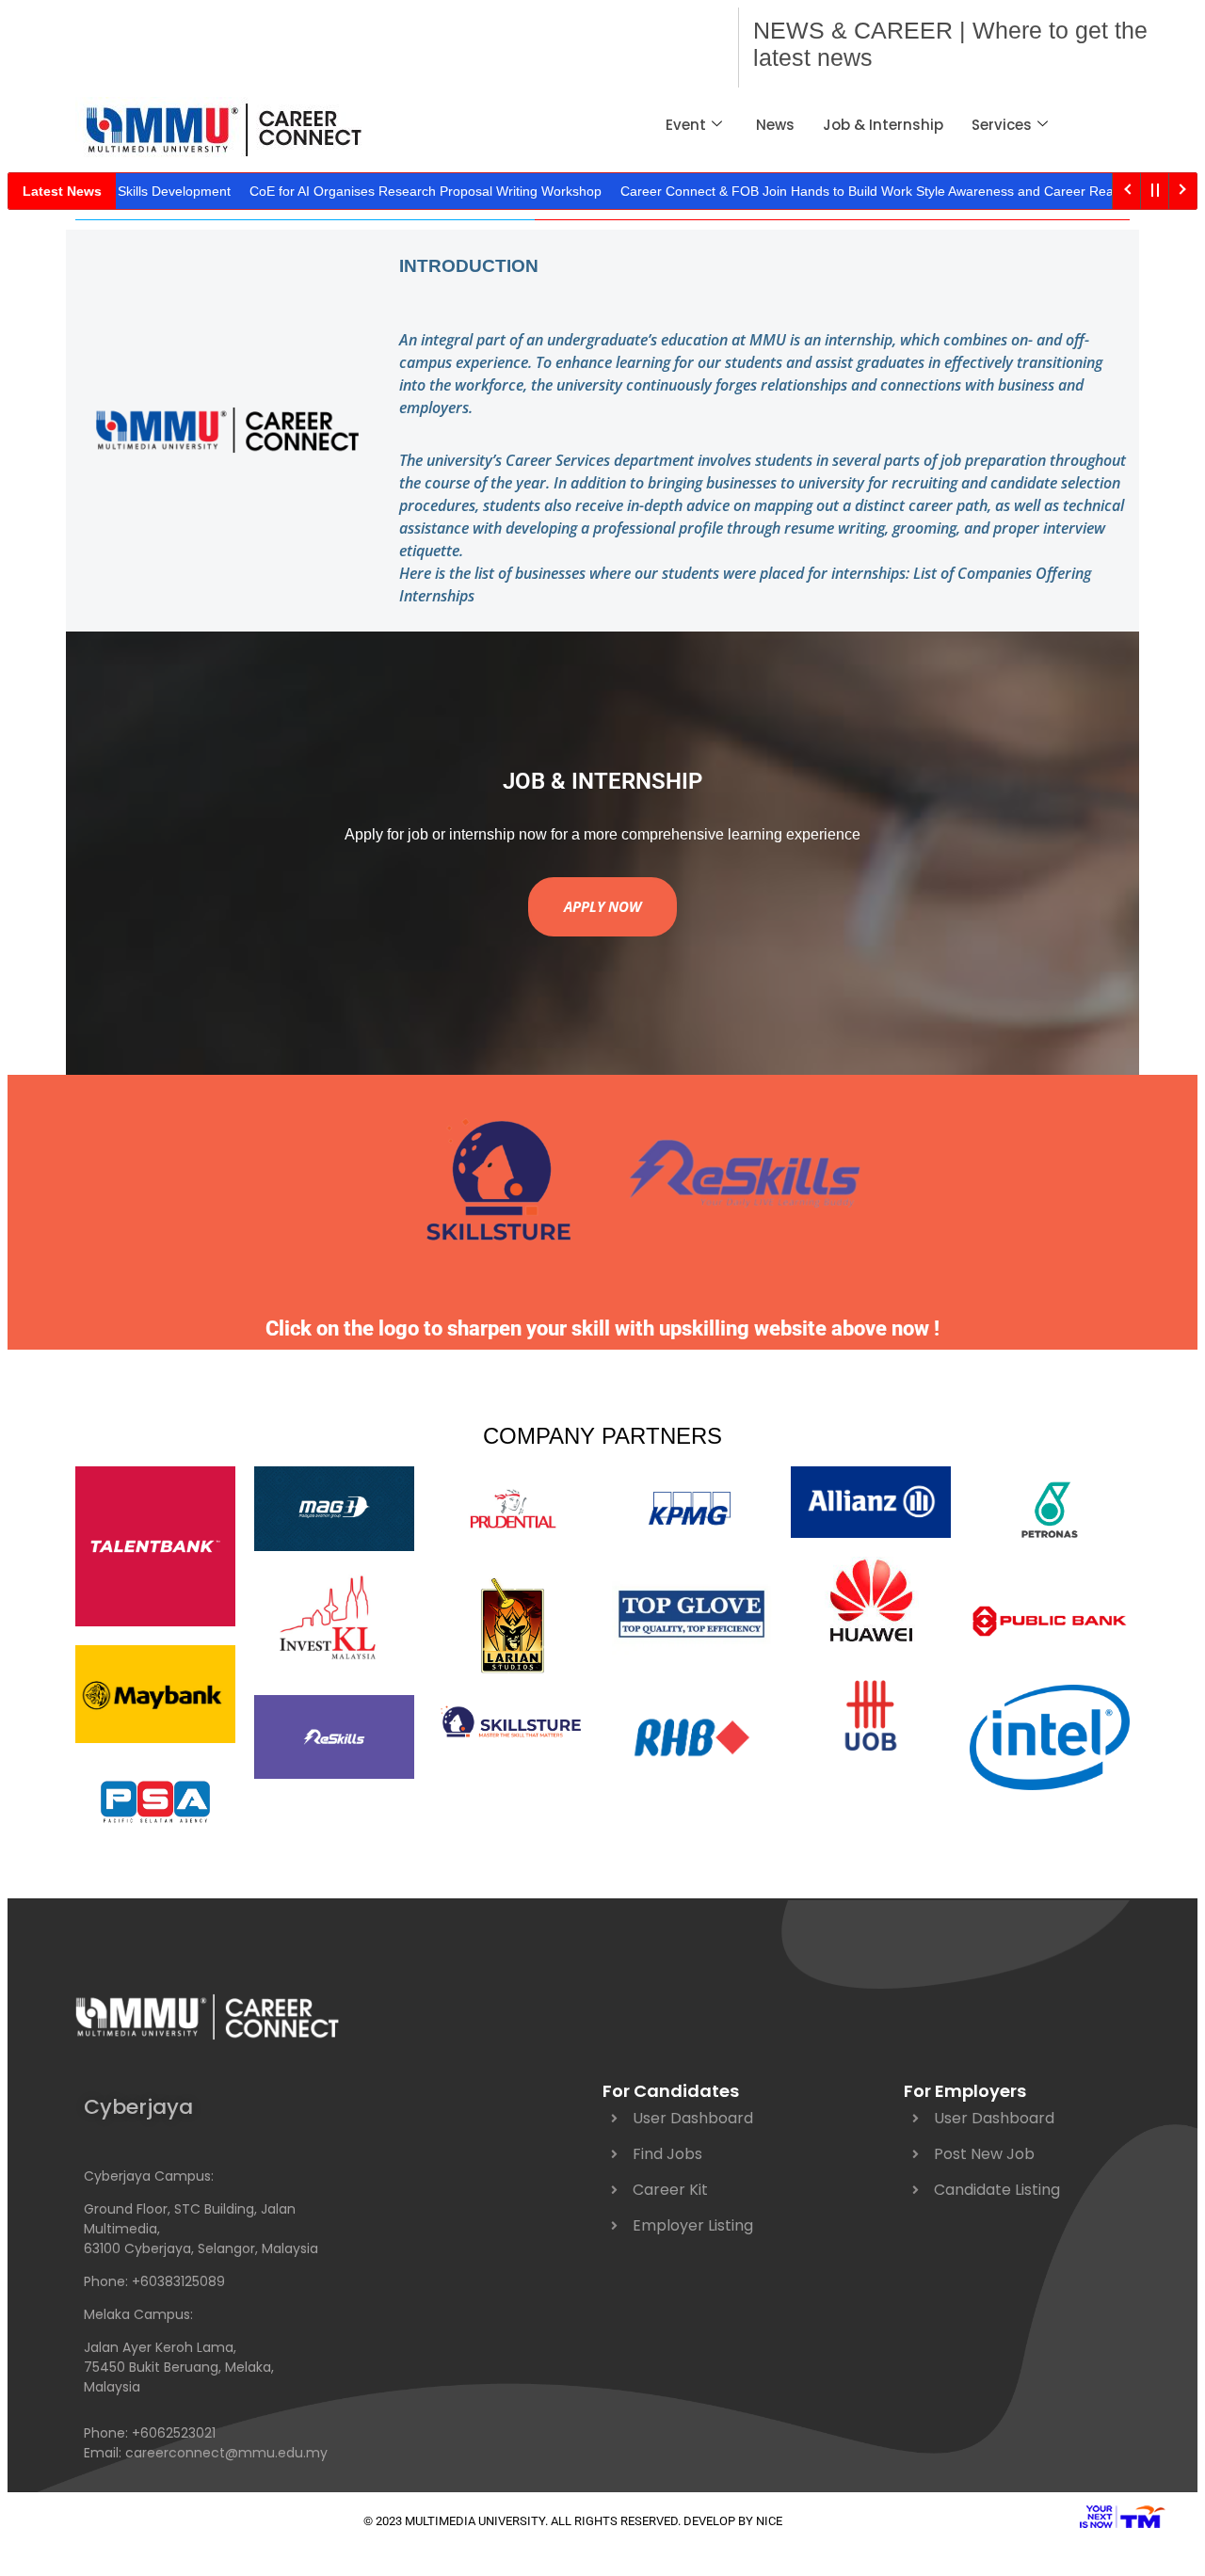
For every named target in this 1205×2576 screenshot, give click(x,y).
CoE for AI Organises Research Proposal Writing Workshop (388, 191)
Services (1002, 125)
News (775, 125)
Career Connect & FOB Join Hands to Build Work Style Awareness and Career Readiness (849, 191)
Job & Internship (883, 125)
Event (686, 125)
